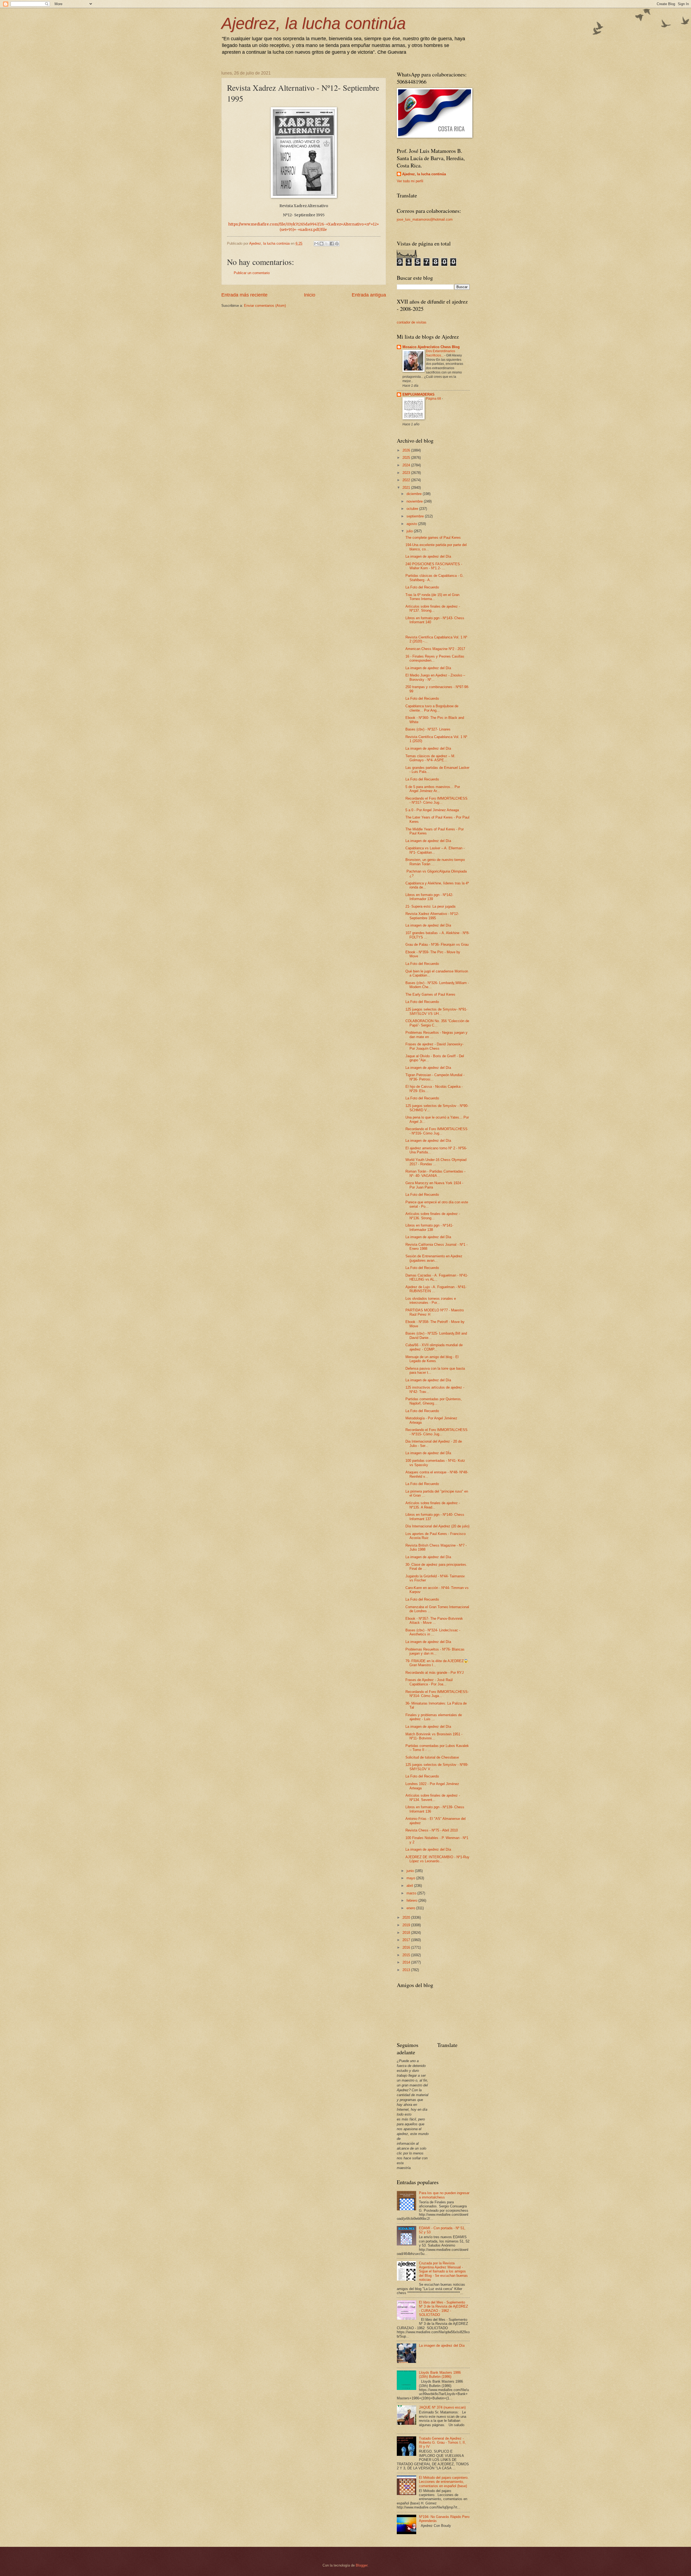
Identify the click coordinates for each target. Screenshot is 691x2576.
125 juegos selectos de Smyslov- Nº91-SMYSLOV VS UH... (436, 1011)
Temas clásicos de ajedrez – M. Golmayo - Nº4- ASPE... (430, 758)
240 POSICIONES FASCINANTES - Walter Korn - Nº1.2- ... (434, 566)
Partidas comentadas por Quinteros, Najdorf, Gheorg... (434, 1401)
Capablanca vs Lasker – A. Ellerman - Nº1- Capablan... (435, 850)
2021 (407, 488)
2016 (407, 1947)
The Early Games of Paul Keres (430, 994)
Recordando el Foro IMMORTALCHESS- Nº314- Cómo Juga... (437, 1694)
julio (410, 531)
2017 (407, 1940)
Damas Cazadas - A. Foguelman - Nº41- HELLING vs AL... (437, 1277)
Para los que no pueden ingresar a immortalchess (444, 2195)
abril (410, 1886)
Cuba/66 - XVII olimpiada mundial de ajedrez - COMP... (434, 1347)
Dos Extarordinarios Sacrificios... (441, 353)
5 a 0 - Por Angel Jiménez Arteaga (432, 810)
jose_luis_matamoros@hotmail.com (425, 219)
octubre (413, 509)
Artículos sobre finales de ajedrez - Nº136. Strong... (433, 1216)
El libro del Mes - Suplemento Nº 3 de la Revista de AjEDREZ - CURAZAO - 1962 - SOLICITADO (443, 2309)
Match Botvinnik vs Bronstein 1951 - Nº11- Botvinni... (434, 1736)
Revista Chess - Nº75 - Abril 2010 (432, 1830)
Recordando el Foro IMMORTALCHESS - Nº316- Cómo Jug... (436, 1131)
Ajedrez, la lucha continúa (314, 23)
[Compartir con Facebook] (332, 244)
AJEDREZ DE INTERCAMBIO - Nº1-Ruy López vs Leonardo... (437, 1859)
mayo (411, 1878)
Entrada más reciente (244, 295)
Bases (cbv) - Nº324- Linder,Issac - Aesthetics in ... (433, 1632)
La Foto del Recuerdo (422, 587)
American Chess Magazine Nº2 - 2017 (435, 649)
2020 (407, 1917)
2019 (407, 1925)
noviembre (415, 501)
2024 (407, 465)
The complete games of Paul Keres (433, 538)
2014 (407, 1962)
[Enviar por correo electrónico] (316, 244)
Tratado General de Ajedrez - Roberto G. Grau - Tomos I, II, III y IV (442, 2443)
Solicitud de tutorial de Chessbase (432, 1757)
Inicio (310, 295)
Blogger (362, 2565)
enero (411, 1908)
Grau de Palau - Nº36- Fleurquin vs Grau (437, 944)
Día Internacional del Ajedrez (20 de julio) (437, 1526)
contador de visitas (412, 322)
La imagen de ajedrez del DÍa (428, 1453)
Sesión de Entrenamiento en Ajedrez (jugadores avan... (434, 1258)
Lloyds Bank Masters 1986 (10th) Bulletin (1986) (440, 2375)
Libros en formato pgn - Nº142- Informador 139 (429, 897)
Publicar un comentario (252, 273)
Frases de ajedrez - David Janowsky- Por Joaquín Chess (434, 1046)
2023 (407, 473)
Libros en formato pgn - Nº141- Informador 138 (429, 1227)
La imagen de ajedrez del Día (428, 556)
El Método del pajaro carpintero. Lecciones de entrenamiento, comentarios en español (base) (444, 2482)
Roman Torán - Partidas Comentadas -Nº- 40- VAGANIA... (435, 1173)
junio (411, 1871)
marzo (412, 1893)
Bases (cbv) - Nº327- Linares (428, 729)
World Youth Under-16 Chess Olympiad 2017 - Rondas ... (436, 1162)
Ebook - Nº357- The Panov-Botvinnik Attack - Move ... (434, 1621)
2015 (407, 1955)
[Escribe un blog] (321, 244)
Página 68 (434, 399)
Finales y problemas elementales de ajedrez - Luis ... (434, 1717)
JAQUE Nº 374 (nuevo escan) (442, 2407)
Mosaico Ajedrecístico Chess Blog (431, 347)
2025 (407, 458)
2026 (407, 450)
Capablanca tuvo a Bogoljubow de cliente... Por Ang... (432, 708)
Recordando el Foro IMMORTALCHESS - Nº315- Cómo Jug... (436, 1432)
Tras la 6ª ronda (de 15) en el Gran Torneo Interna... (432, 597)
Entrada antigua (369, 295)
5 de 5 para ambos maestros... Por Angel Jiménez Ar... (433, 789)
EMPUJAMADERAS (419, 394)
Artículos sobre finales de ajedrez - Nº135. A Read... (433, 1505)
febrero (412, 1900)
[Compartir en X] (327, 244)
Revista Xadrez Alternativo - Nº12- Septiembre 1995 (432, 916)
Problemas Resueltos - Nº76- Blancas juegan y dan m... (435, 1651)
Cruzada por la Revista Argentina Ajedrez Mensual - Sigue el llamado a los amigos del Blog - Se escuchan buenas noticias (443, 2272)
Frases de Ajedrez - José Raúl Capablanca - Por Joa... (429, 1682)
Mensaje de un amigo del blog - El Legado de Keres (432, 1359)
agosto (412, 524)
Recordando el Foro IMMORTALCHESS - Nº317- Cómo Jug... (436, 800)
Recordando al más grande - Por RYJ (435, 1673)
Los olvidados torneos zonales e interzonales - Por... (431, 1301)
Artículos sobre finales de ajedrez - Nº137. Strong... (433, 608)
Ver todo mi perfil (410, 181)
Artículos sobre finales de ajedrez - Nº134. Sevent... (433, 1797)
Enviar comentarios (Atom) (265, 306)
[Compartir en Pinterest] (337, 244)
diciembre (415, 494)
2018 (407, 1933)
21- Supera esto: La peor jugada (430, 906)
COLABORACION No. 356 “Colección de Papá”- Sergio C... (437, 1023)
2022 (407, 480)
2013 (407, 1970)
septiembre (416, 516)
